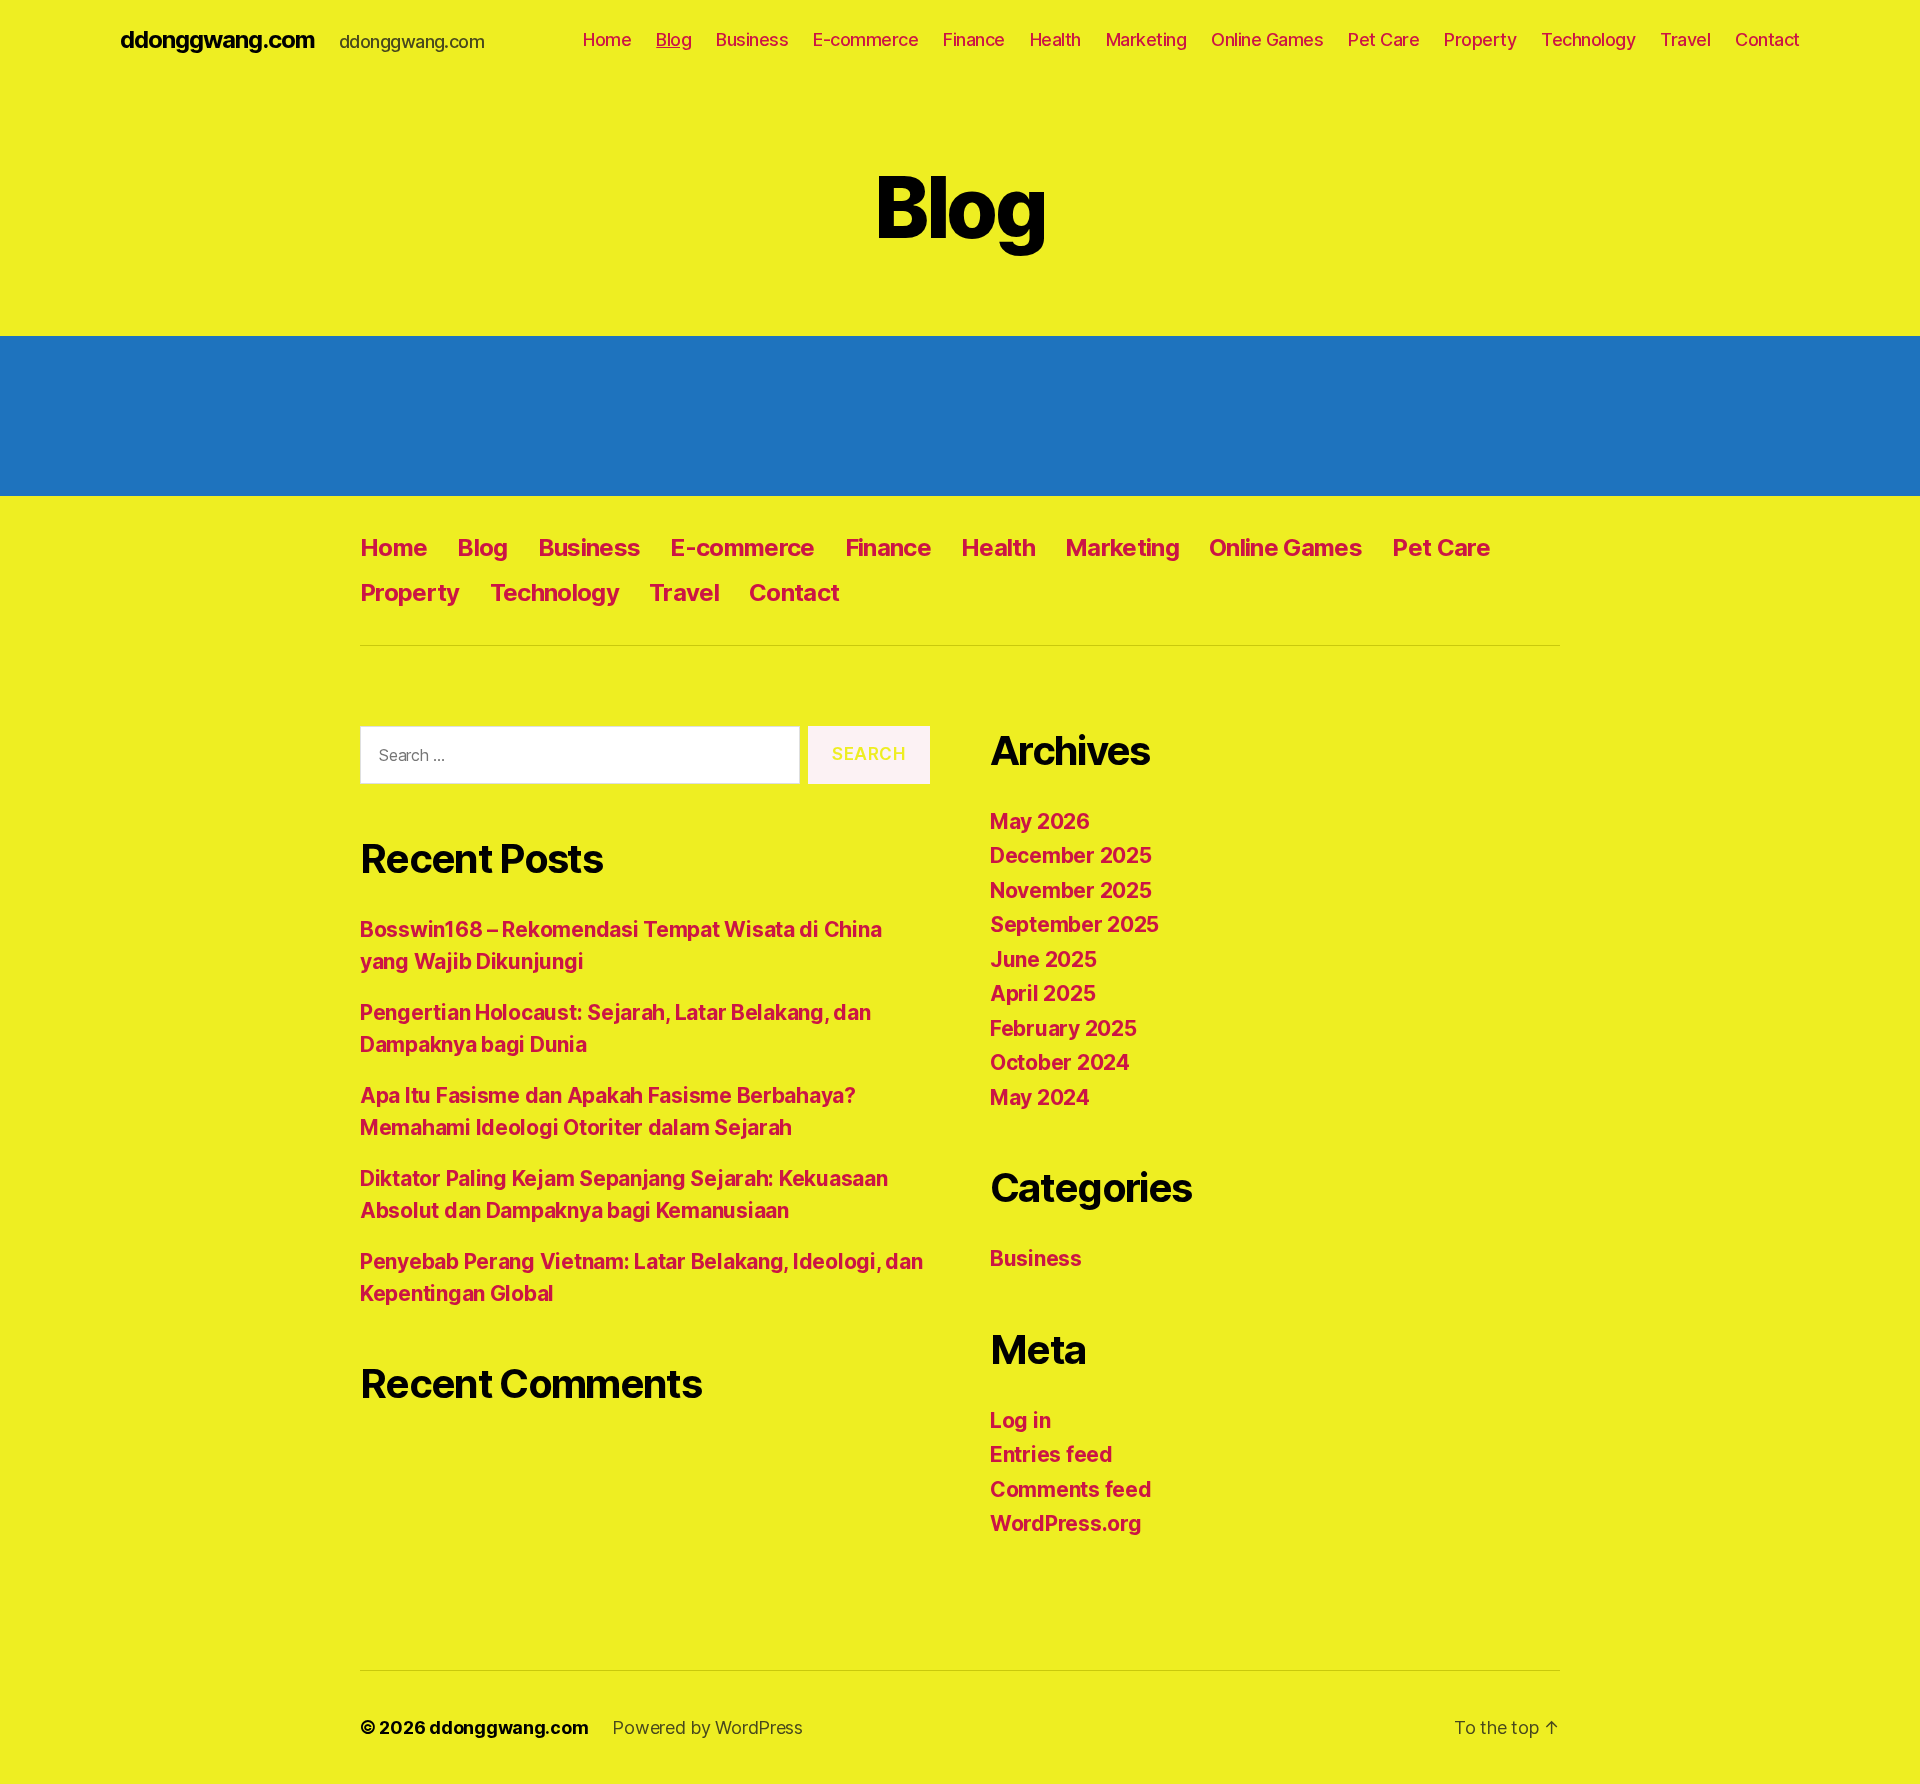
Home (607, 39)
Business (752, 39)
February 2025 (1063, 1028)
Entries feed (1051, 1454)
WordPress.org (1066, 1523)
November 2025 (1071, 890)
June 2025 (1043, 959)
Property (1480, 39)
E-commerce (865, 39)
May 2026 (1040, 821)
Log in (1020, 1420)
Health (1055, 39)
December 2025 (1071, 855)
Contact (1767, 39)
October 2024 (1060, 1062)
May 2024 (1040, 1097)
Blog (673, 39)
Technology (1588, 39)
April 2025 (1042, 993)
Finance (974, 39)
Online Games (1267, 39)
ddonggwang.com (217, 40)
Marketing (1146, 39)
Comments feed (1071, 1489)
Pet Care (1383, 39)
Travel (1685, 39)
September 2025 (1074, 924)
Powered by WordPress (707, 1727)
